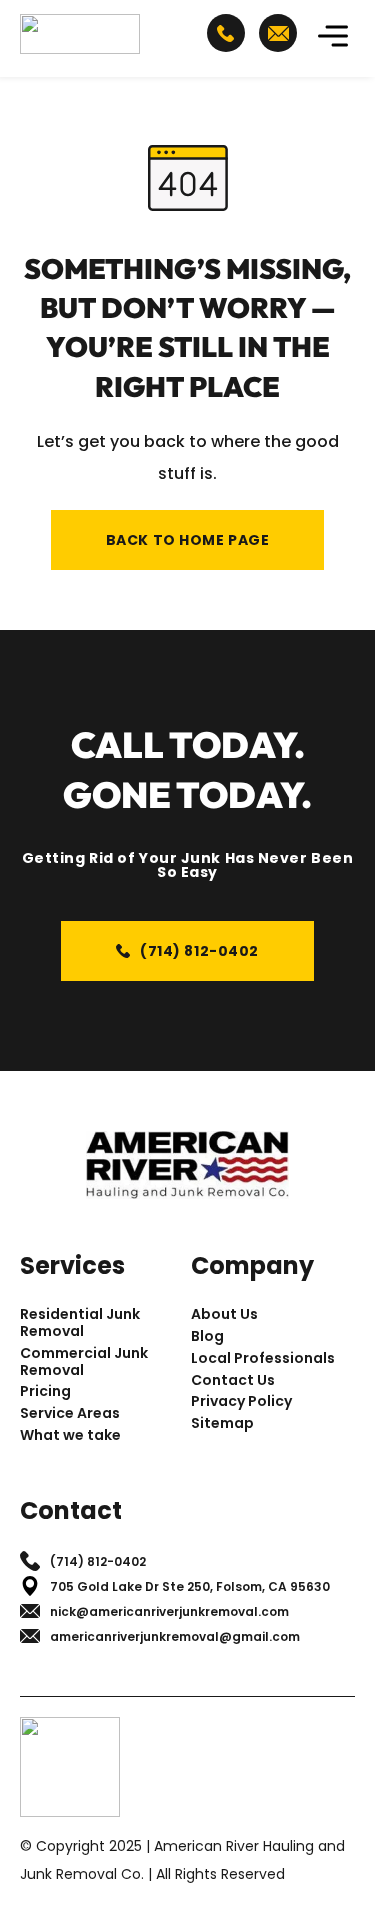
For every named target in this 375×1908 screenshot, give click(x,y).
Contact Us (233, 1380)
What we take (70, 1435)
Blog (207, 1336)
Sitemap (222, 1423)
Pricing (45, 1391)
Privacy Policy (241, 1401)
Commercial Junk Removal (84, 1362)
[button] (333, 38)
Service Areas (70, 1413)
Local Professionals (263, 1358)
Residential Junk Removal (80, 1323)
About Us (224, 1314)
